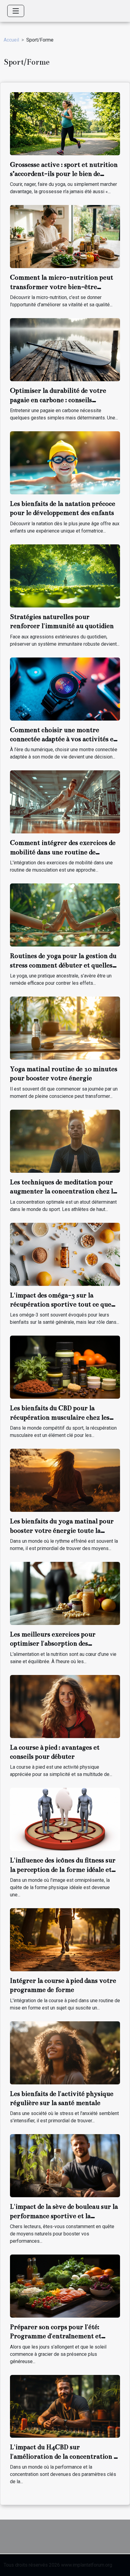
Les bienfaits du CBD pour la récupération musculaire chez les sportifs (60, 1417)
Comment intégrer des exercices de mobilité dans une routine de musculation (63, 852)
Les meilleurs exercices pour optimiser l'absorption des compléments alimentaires (53, 1643)
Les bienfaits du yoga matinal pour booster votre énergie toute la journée (62, 1530)
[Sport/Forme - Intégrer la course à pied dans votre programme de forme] (65, 1939)
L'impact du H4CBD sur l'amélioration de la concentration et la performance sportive (65, 2456)
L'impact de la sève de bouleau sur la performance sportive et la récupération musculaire (64, 2216)
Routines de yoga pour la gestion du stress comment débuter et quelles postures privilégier (63, 965)
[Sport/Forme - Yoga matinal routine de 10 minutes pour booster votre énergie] (65, 1028)
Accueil (11, 40)
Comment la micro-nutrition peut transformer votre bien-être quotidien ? (62, 287)
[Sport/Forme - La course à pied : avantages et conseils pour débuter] (65, 1706)
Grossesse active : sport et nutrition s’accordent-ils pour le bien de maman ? (64, 174)
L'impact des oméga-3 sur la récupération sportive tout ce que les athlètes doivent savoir (61, 1304)
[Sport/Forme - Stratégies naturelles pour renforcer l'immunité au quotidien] (65, 575)
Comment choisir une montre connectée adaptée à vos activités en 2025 (64, 739)
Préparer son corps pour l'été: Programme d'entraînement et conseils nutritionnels (56, 2336)
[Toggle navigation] (16, 11)
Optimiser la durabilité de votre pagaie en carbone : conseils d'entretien (58, 400)
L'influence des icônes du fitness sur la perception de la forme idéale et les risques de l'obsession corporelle (63, 1869)
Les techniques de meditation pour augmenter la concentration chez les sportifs (65, 1191)
